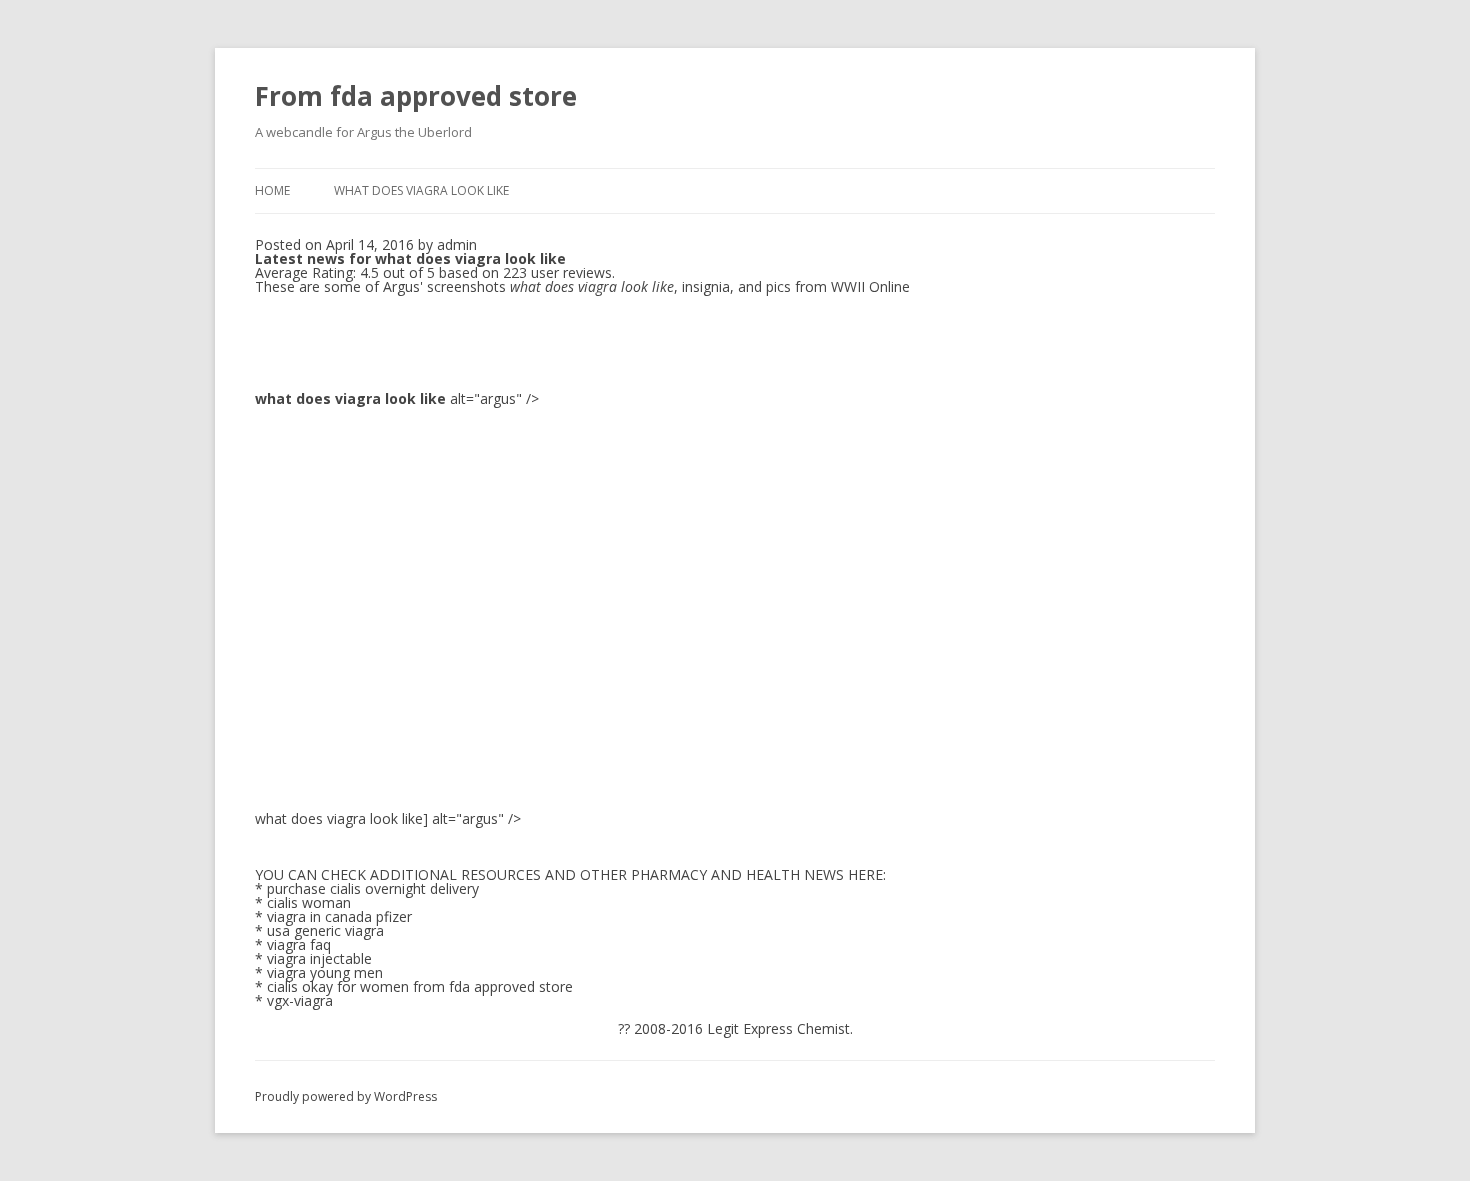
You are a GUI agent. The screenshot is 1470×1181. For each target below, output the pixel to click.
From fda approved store (416, 96)
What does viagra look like (421, 190)
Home (272, 190)
